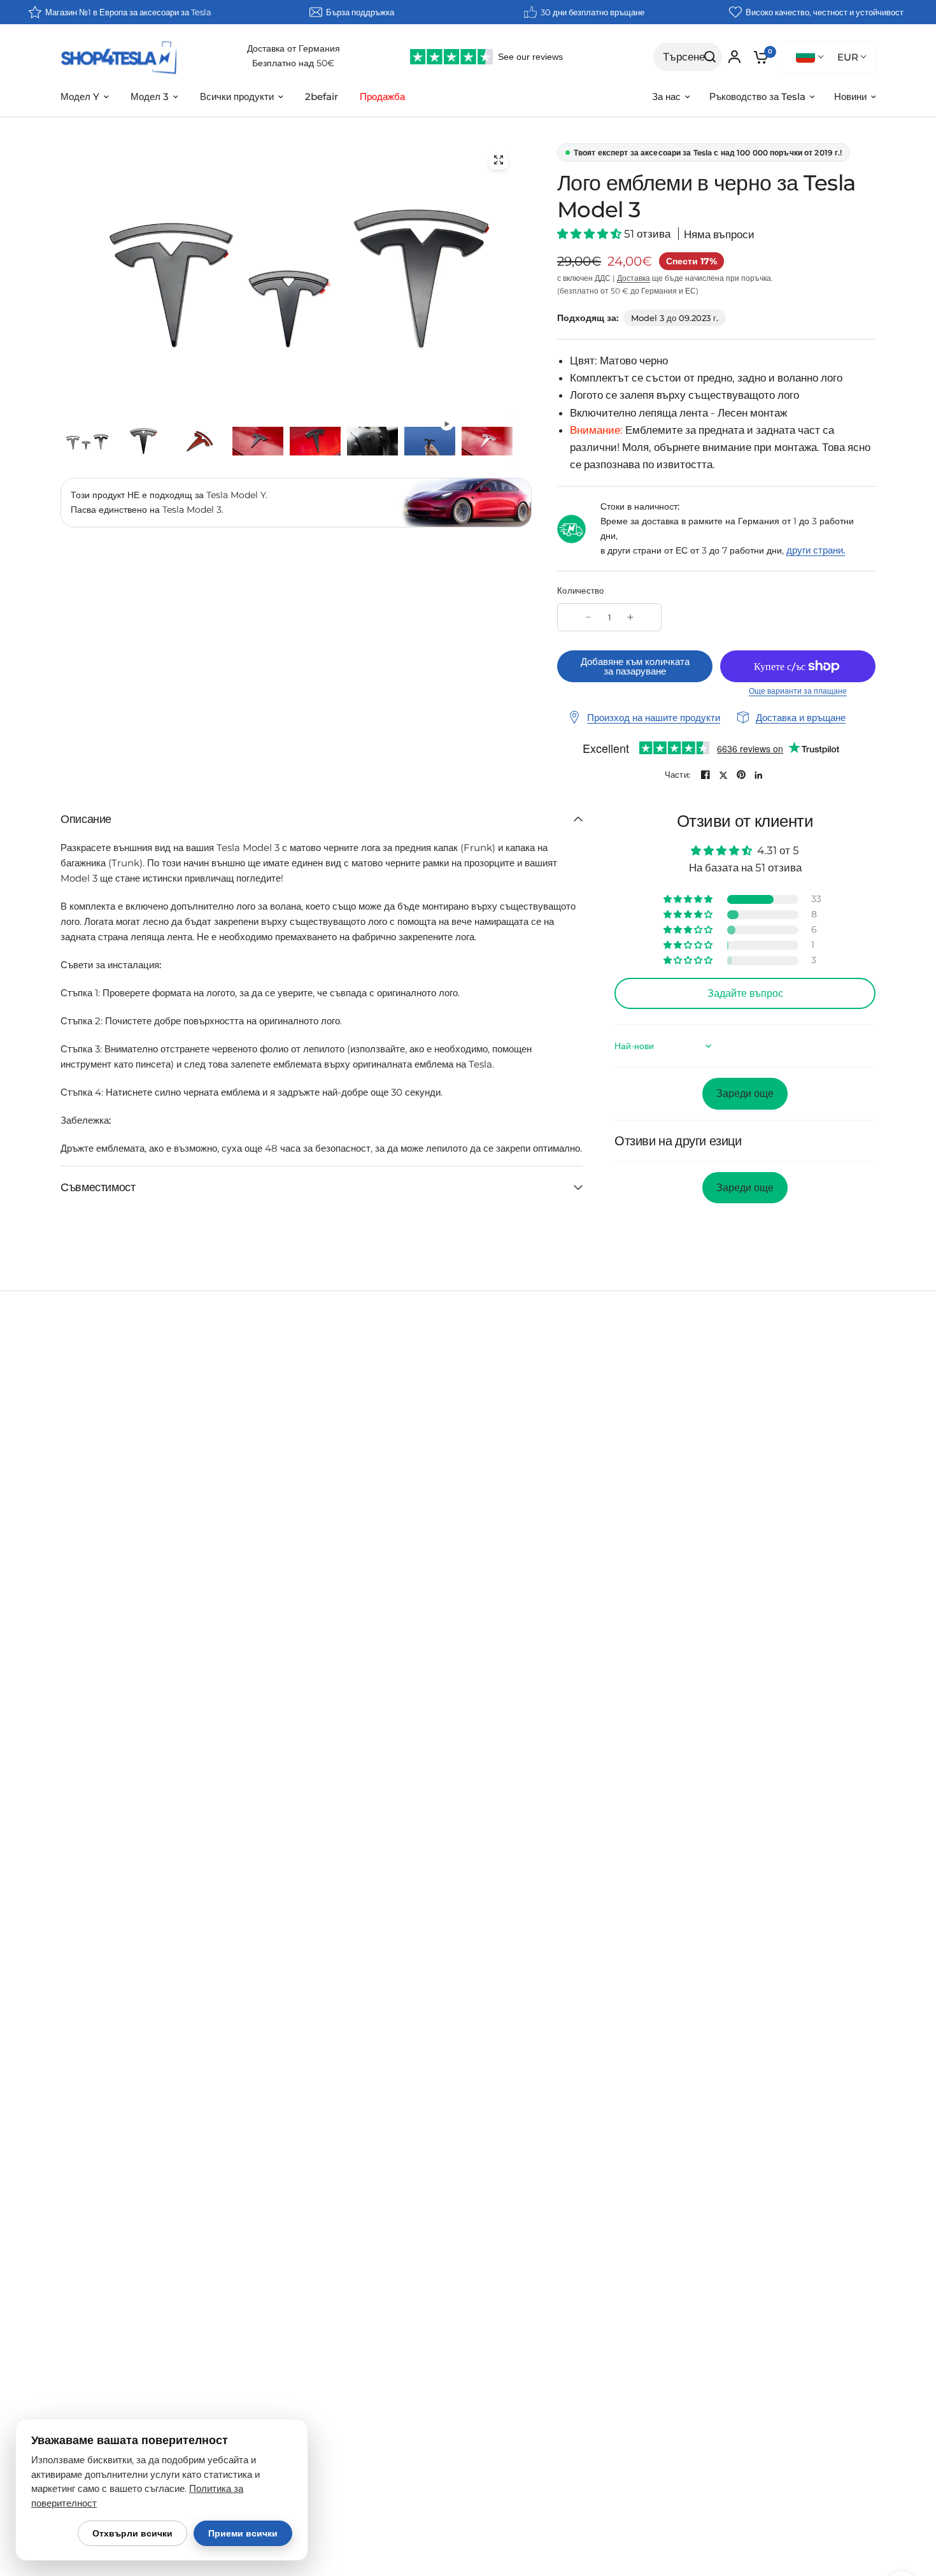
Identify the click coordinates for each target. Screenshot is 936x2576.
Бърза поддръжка (360, 12)
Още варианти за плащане (798, 691)
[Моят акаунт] (734, 57)
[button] (591, 234)
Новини (850, 97)
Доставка (634, 278)
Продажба (382, 97)
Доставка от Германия (294, 48)
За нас (666, 97)
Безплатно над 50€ (293, 63)
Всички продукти (237, 97)
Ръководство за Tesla (757, 97)
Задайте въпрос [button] (745, 993)
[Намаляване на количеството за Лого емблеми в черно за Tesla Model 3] (588, 617)
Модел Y (80, 97)
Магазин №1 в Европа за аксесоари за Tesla (128, 12)
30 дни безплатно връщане (592, 12)
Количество (581, 590)
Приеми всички (243, 2533)
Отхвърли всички (132, 2533)
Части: (678, 775)
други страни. (816, 550)
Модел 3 (150, 97)
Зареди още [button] (745, 1093)
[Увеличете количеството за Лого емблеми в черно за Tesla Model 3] (630, 617)
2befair (322, 97)
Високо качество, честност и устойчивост (825, 12)
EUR (848, 57)
